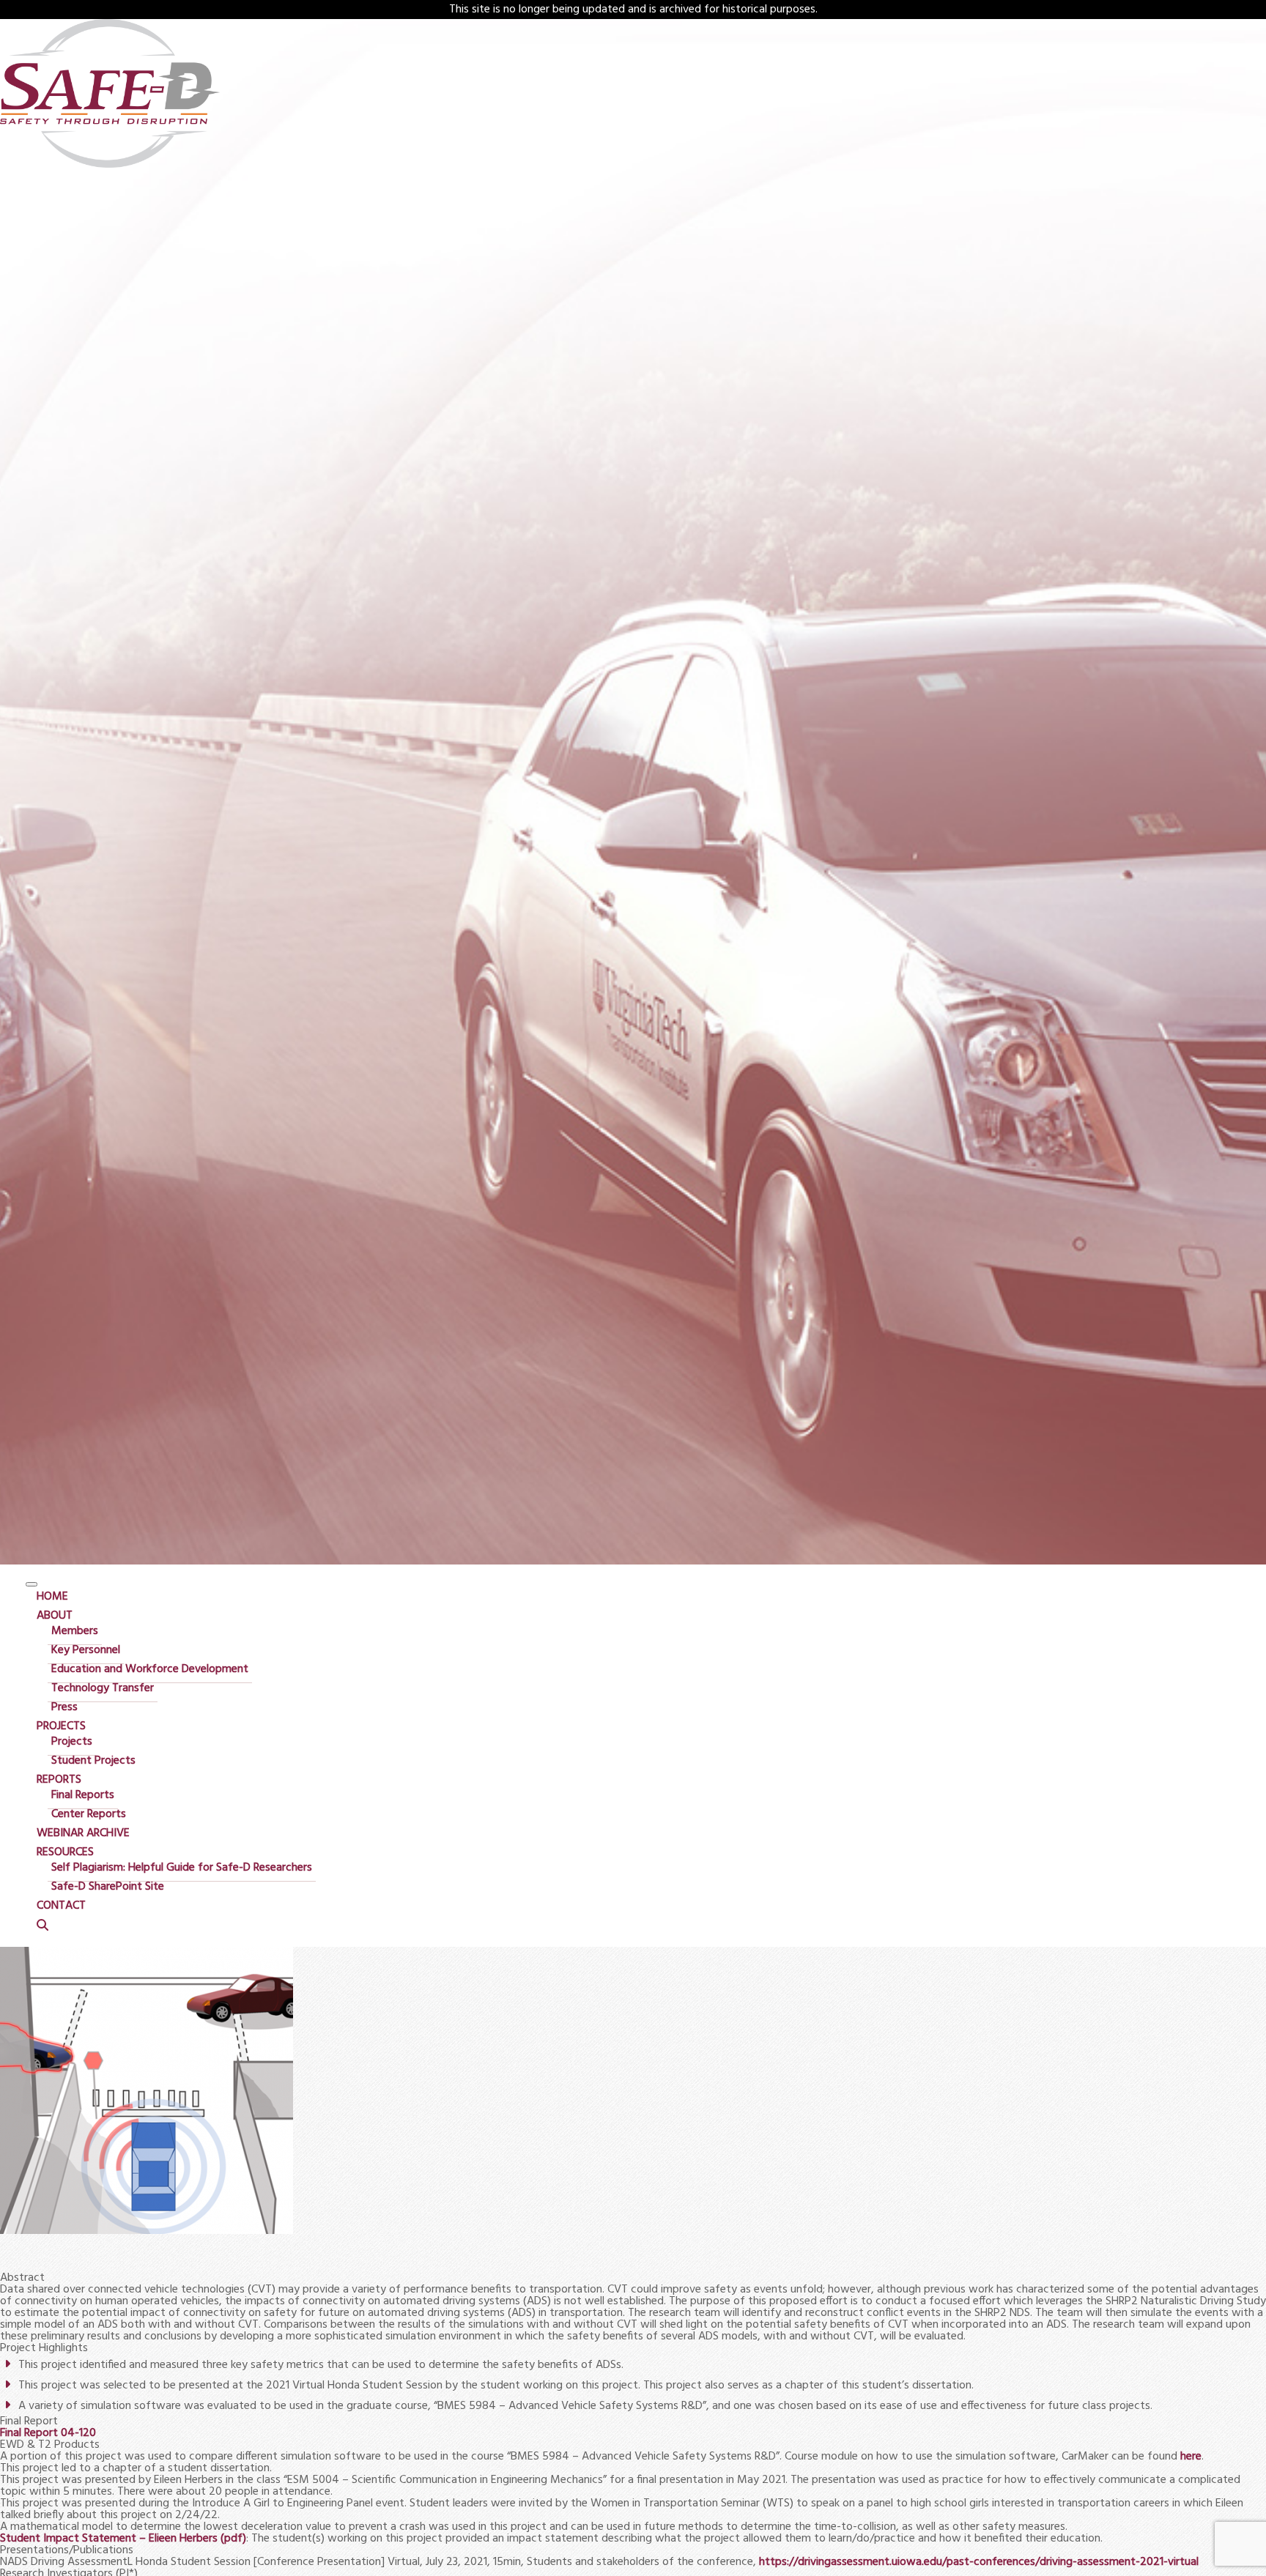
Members (75, 1631)
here (1191, 2457)
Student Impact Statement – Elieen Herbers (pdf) (123, 2539)
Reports (59, 1780)
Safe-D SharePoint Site (108, 1887)
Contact (61, 1906)
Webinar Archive (83, 1833)
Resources (65, 1852)
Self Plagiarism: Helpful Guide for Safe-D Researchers (182, 1868)
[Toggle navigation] (32, 1584)
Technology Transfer (103, 1688)
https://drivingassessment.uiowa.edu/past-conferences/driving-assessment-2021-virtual (979, 2562)
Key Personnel (86, 1650)
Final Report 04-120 (48, 2433)
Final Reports (83, 1795)
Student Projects (93, 1761)
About (55, 1616)
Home (52, 1597)
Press (64, 1707)
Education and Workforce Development (150, 1669)
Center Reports (89, 1814)
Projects (61, 1726)
